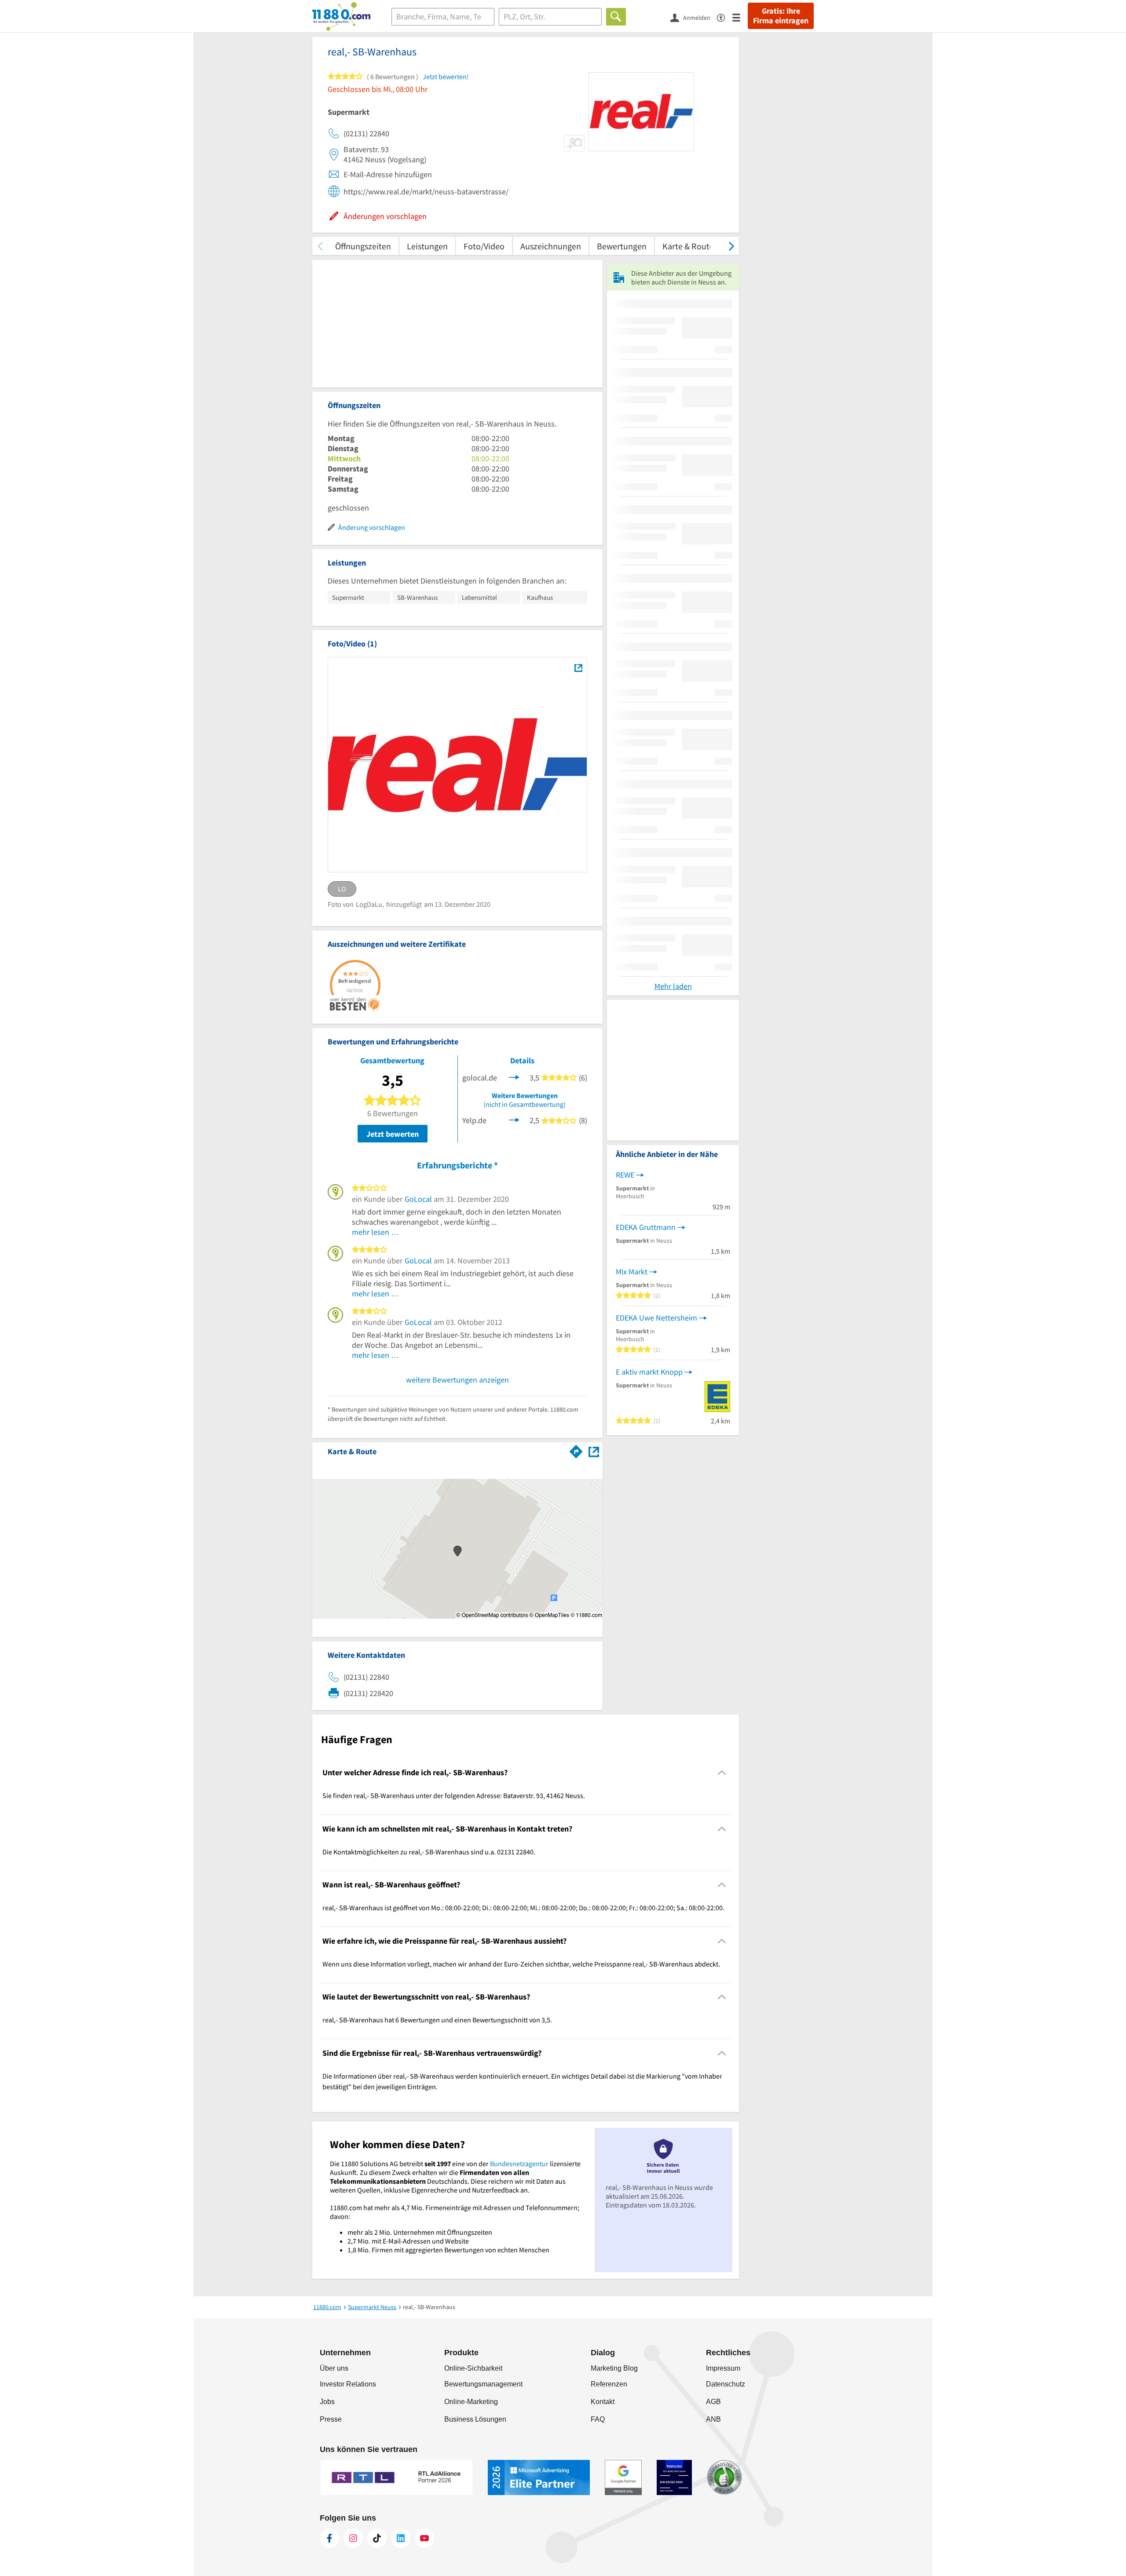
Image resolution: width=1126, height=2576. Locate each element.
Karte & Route (688, 246)
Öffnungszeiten (363, 246)
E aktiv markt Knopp (649, 1372)
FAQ (598, 2419)
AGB (713, 2402)
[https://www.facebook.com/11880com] (329, 2538)
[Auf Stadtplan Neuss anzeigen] (594, 1451)
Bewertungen (622, 246)
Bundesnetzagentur (519, 2164)
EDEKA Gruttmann (646, 1227)
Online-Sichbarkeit (473, 2368)
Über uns (334, 2368)
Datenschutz (726, 2384)
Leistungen (427, 246)
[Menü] (740, 17)
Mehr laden (673, 986)
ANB (713, 2419)
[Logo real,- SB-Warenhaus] (578, 668)
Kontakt (603, 2402)
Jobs (327, 2402)
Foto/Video (484, 246)
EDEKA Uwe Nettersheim (656, 1318)
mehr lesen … (375, 1232)
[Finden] (616, 17)
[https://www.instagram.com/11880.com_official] (353, 2538)
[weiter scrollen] (731, 246)
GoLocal (418, 1199)
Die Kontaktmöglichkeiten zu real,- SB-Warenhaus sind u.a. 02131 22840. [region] (429, 1852)
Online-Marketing (471, 2402)
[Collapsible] (722, 1773)
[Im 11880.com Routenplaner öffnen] (576, 1450)
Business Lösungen (475, 2419)
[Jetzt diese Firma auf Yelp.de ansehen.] (514, 1119)
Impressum (723, 2368)
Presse (331, 2419)
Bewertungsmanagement (483, 2384)
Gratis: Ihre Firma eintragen (781, 16)
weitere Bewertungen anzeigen (457, 1380)
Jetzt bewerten (393, 1134)
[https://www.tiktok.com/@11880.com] (377, 2538)
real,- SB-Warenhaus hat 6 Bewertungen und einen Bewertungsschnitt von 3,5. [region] (437, 2020)
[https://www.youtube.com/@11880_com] (424, 2538)
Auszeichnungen (551, 246)
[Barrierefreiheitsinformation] (725, 17)
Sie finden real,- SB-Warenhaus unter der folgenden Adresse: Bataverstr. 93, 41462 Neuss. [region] (454, 1795)
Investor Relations (348, 2384)
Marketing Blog (614, 2368)
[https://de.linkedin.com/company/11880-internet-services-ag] (401, 2538)
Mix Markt (632, 1272)
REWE (625, 1175)
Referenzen (609, 2384)
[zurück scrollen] (320, 246)
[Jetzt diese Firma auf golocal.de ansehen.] (514, 1076)
